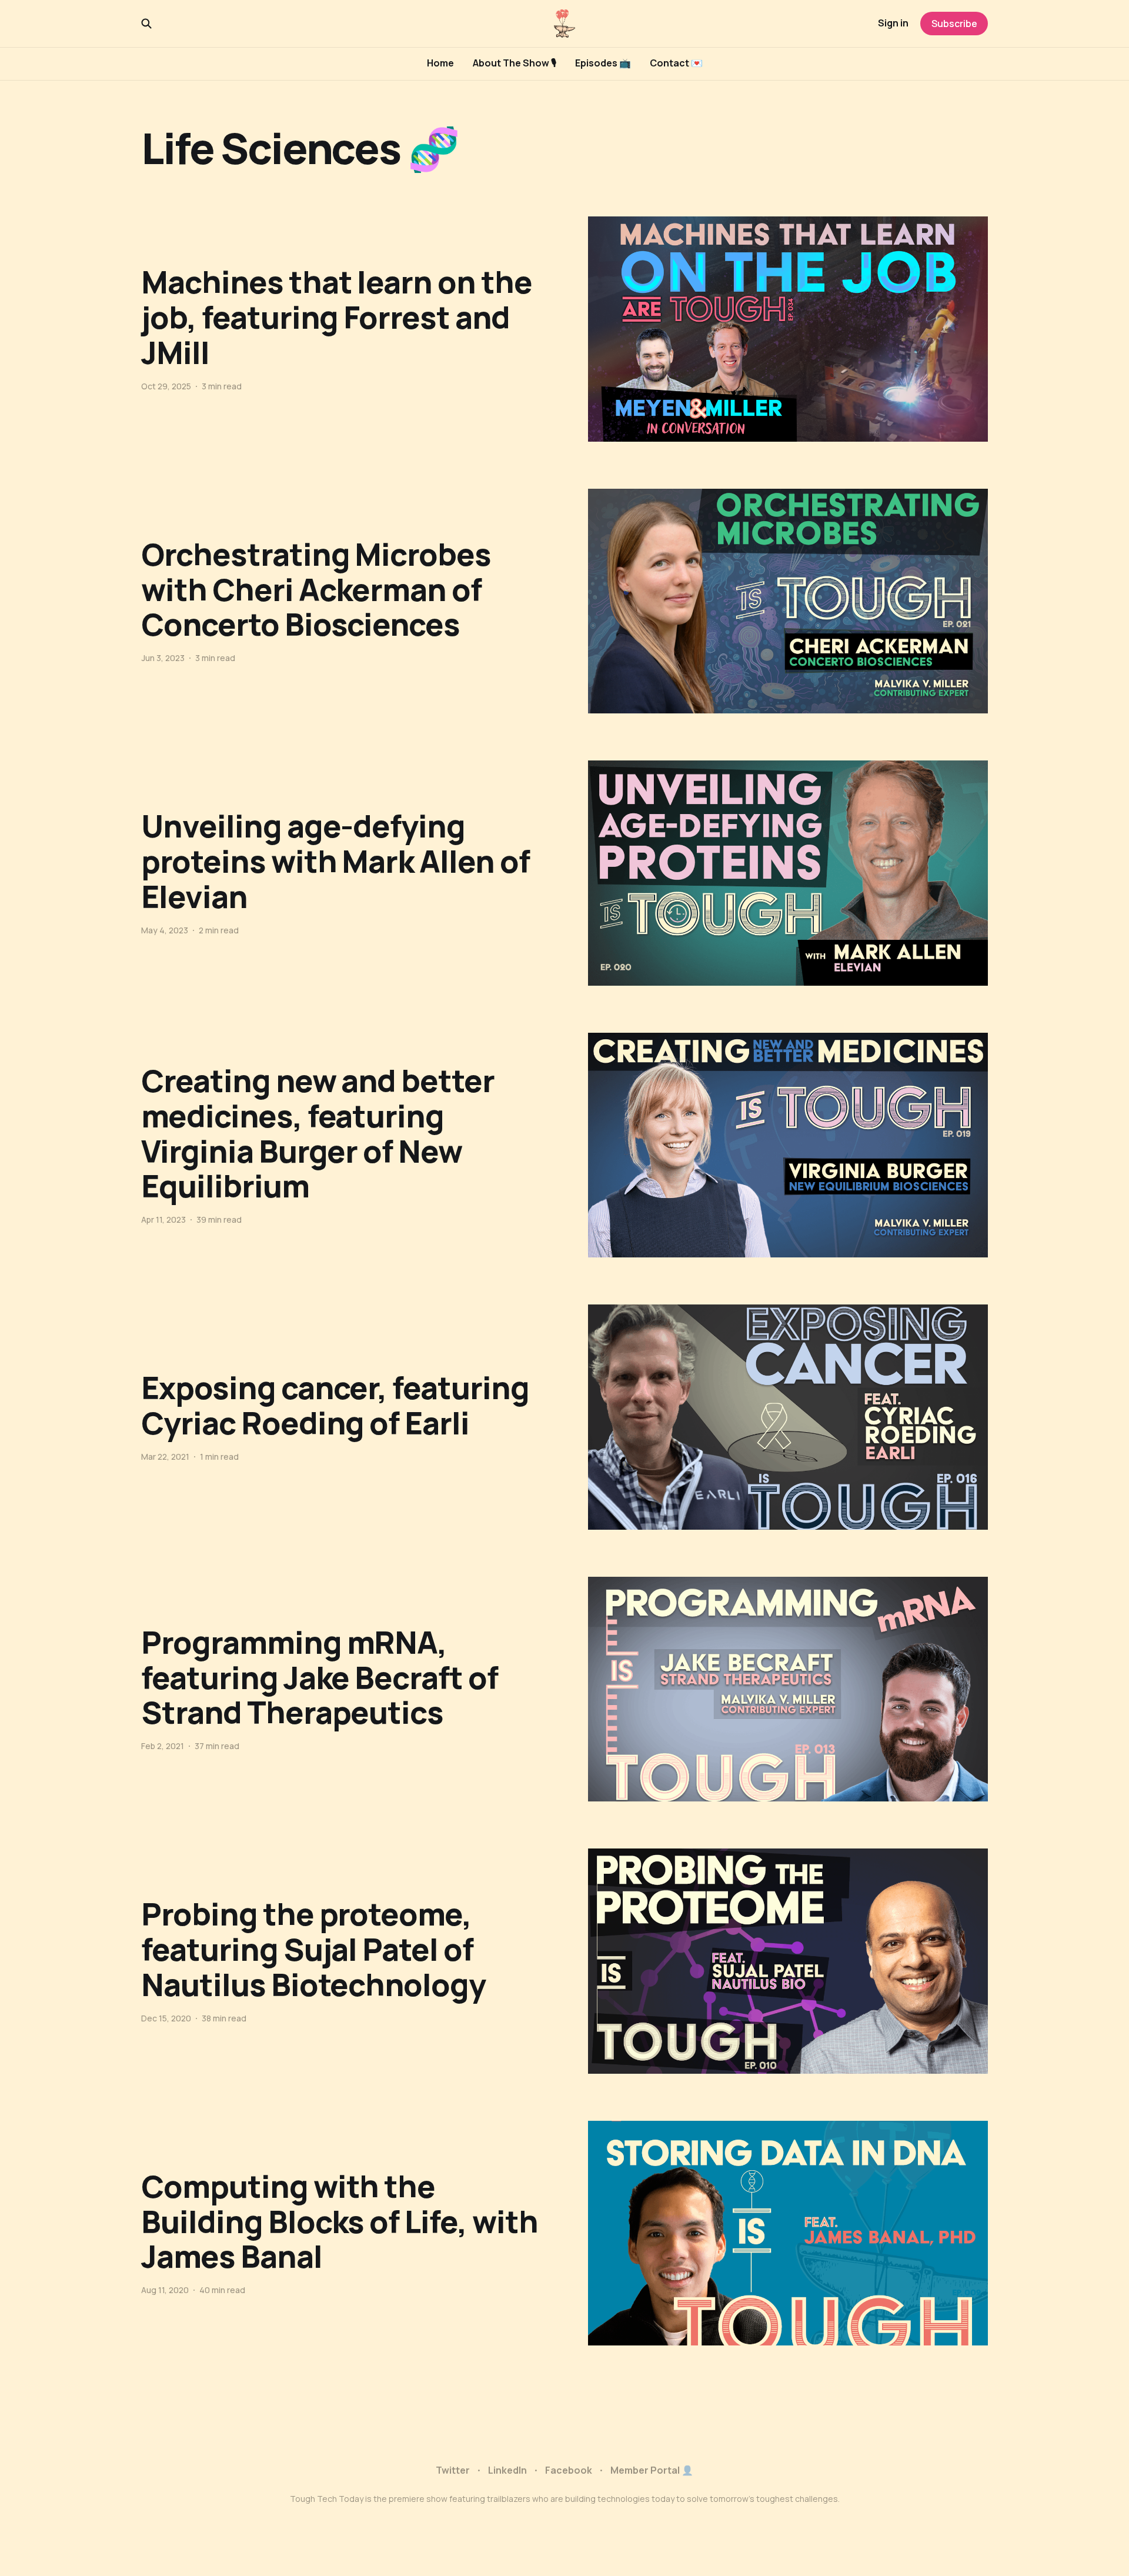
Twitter (453, 2470)
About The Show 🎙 (515, 63)
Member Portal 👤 (652, 2470)
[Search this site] (146, 24)
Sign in (893, 23)
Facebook (569, 2470)
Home (440, 63)
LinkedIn (507, 2470)
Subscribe (954, 24)
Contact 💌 (676, 63)
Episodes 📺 (603, 63)
